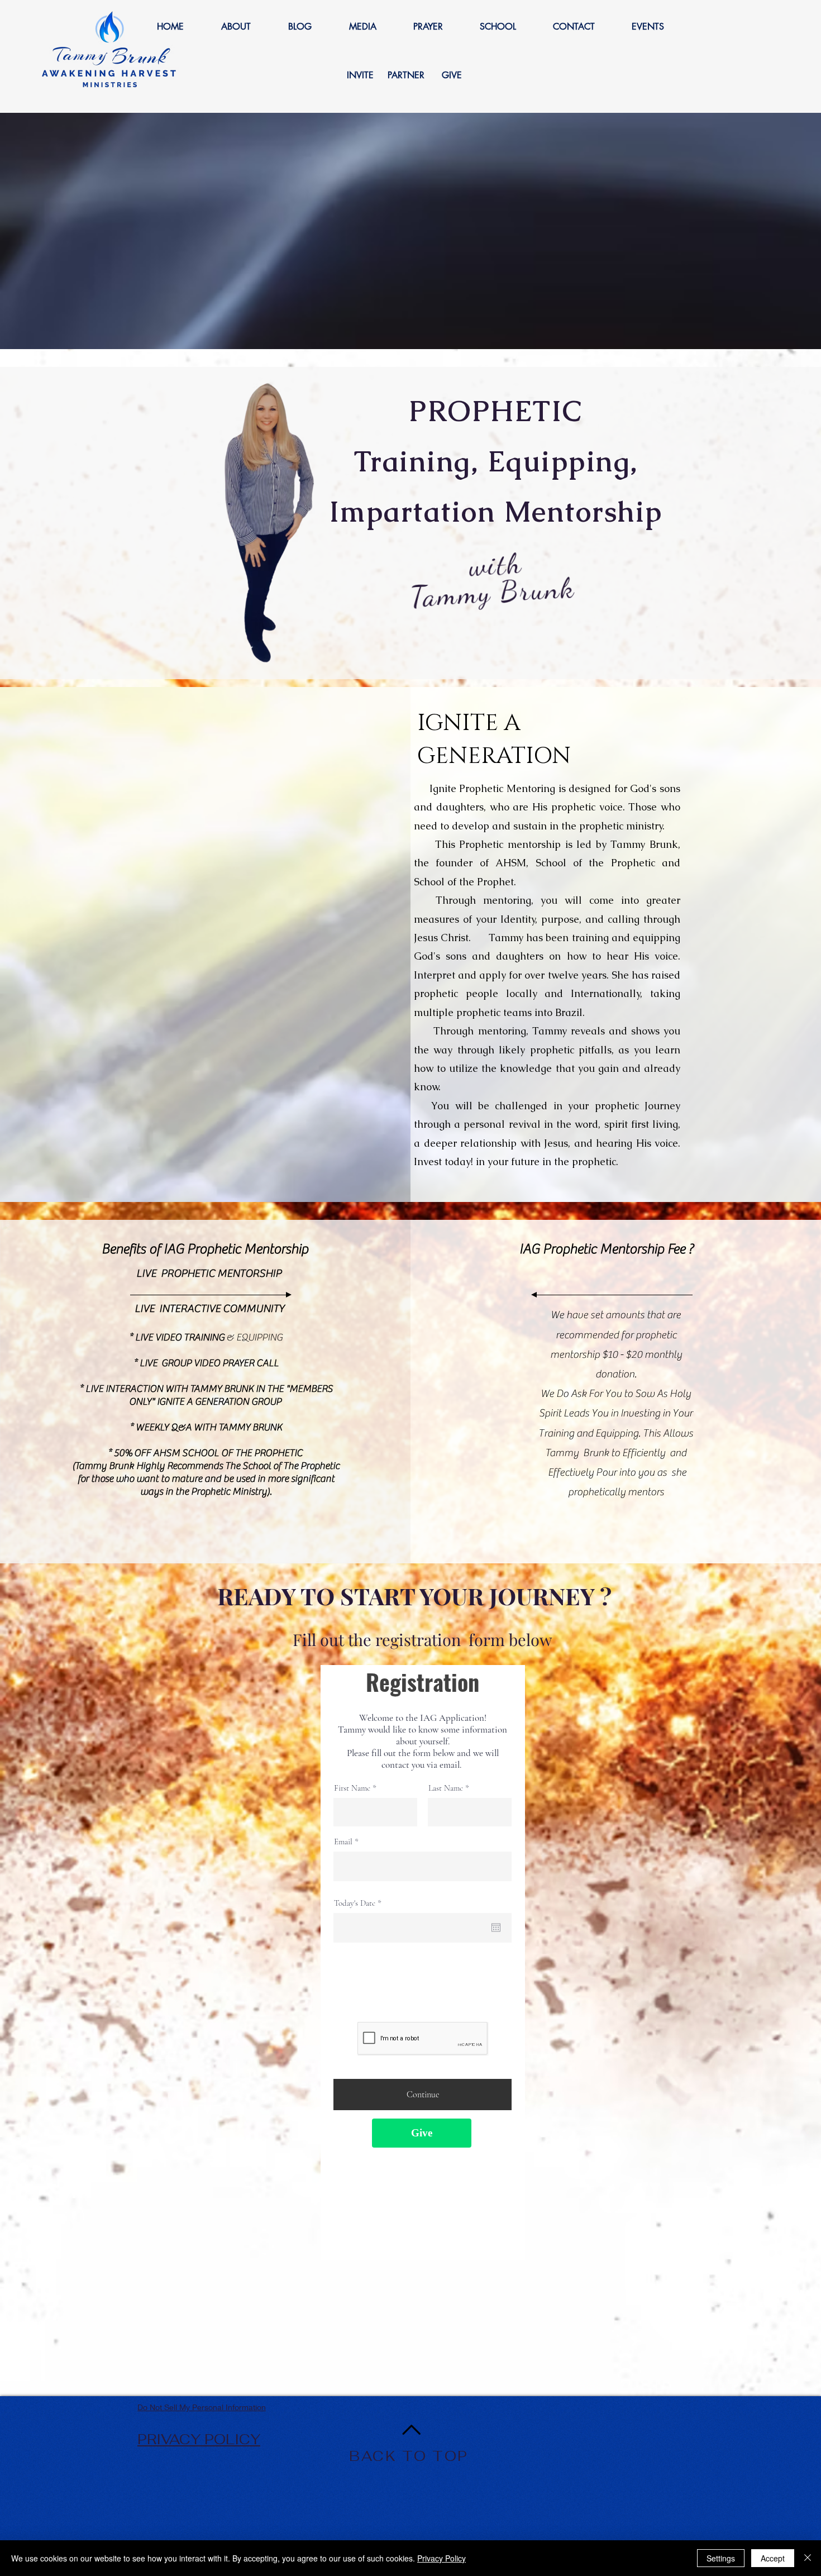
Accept (773, 2558)
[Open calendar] (496, 1928)
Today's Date (360, 1903)
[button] (236, 27)
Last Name (446, 1788)
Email (343, 1842)
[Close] (808, 2558)
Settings (721, 2558)
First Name (352, 1788)
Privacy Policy (441, 2558)
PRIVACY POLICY (199, 2439)
